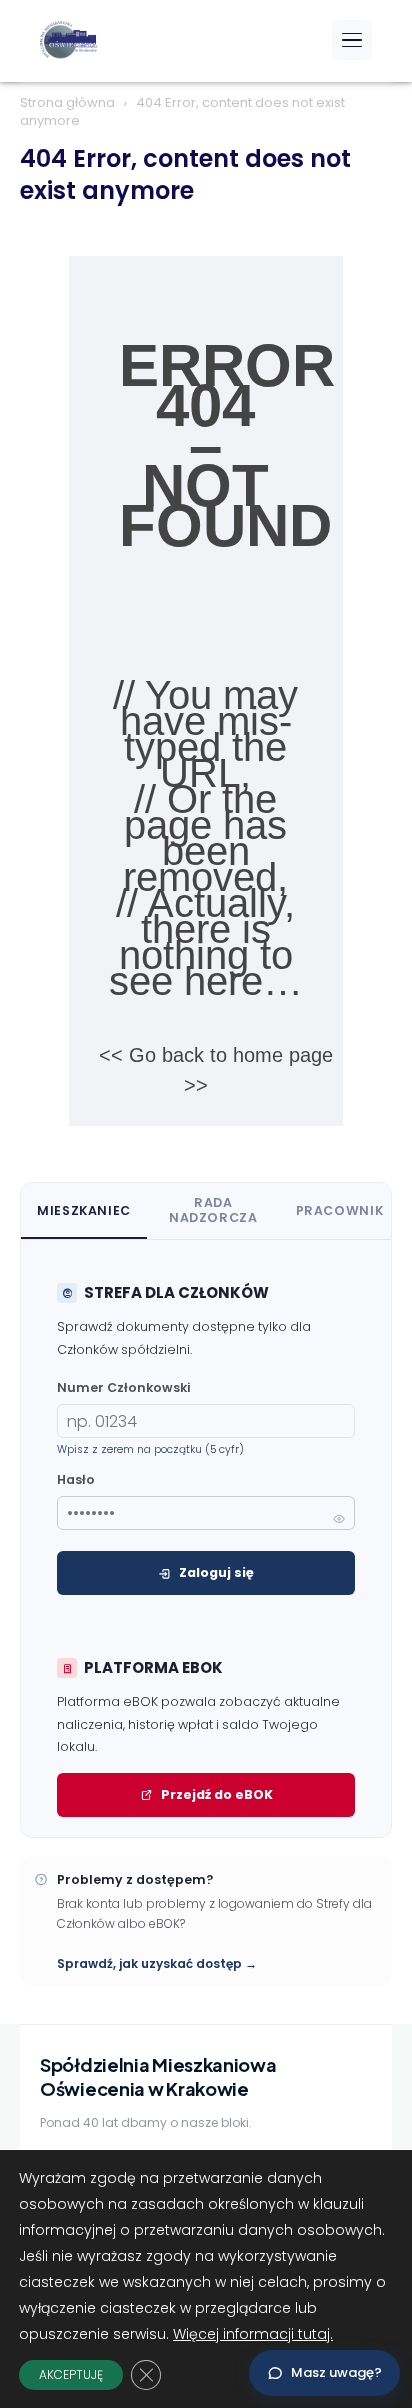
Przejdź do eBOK (217, 1794)
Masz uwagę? (336, 2372)
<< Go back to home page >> (216, 1070)
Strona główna (67, 102)
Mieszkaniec (84, 1210)
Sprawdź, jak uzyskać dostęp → (157, 1963)
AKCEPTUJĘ (71, 2374)
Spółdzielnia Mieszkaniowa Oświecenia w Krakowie (158, 2076)
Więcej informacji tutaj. (253, 2334)
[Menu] (352, 40)
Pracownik (340, 1210)
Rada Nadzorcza (213, 1210)
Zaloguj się (216, 1572)
